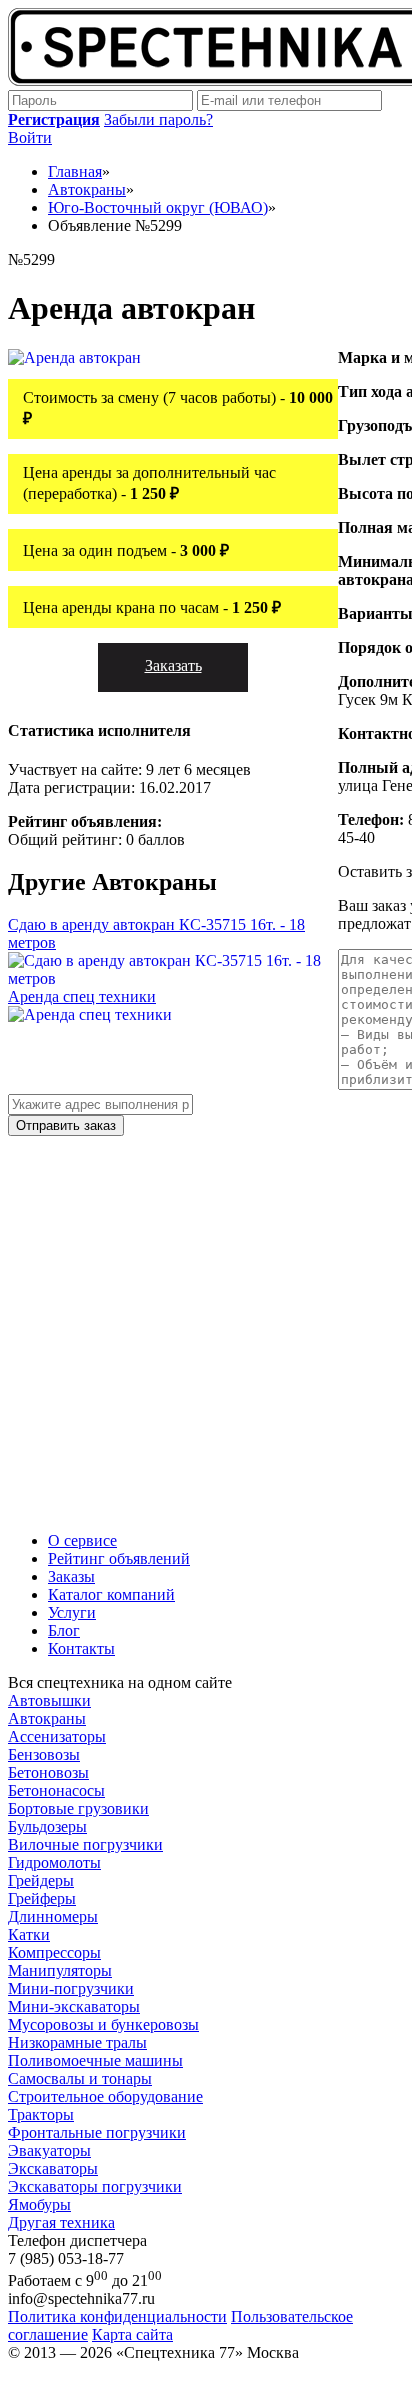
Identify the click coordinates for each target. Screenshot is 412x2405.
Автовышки (49, 1700)
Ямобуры (39, 2204)
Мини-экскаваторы (74, 2006)
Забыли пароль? (158, 119)
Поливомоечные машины (95, 2060)
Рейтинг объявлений (119, 1558)
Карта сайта (132, 2334)
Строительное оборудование (105, 2096)
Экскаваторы (53, 2168)
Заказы (71, 1576)
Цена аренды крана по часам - (152, 607)
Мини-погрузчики (71, 1988)
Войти (30, 137)
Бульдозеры (47, 1826)
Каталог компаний (111, 1594)
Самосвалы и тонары (80, 2078)
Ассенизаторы (57, 1736)
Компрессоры (54, 1952)
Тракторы (41, 2114)
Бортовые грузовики (78, 1808)
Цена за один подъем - (126, 550)
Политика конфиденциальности (117, 2316)
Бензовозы (44, 1754)
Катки (29, 1934)
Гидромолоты (54, 1862)
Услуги (72, 1612)
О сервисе (82, 1540)
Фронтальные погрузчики (97, 2132)
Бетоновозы (48, 1772)
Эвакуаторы (49, 2150)
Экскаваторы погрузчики (95, 2186)
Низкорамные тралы (77, 2042)
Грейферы (42, 1898)
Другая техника (61, 2222)
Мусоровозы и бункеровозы (103, 2024)
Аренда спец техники (82, 996)
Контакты (81, 1648)
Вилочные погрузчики (85, 1844)
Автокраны (47, 1718)
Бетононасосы (56, 1790)
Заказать (173, 665)
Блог (64, 1630)
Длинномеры (53, 1916)
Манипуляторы (60, 1970)
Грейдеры (41, 1880)
